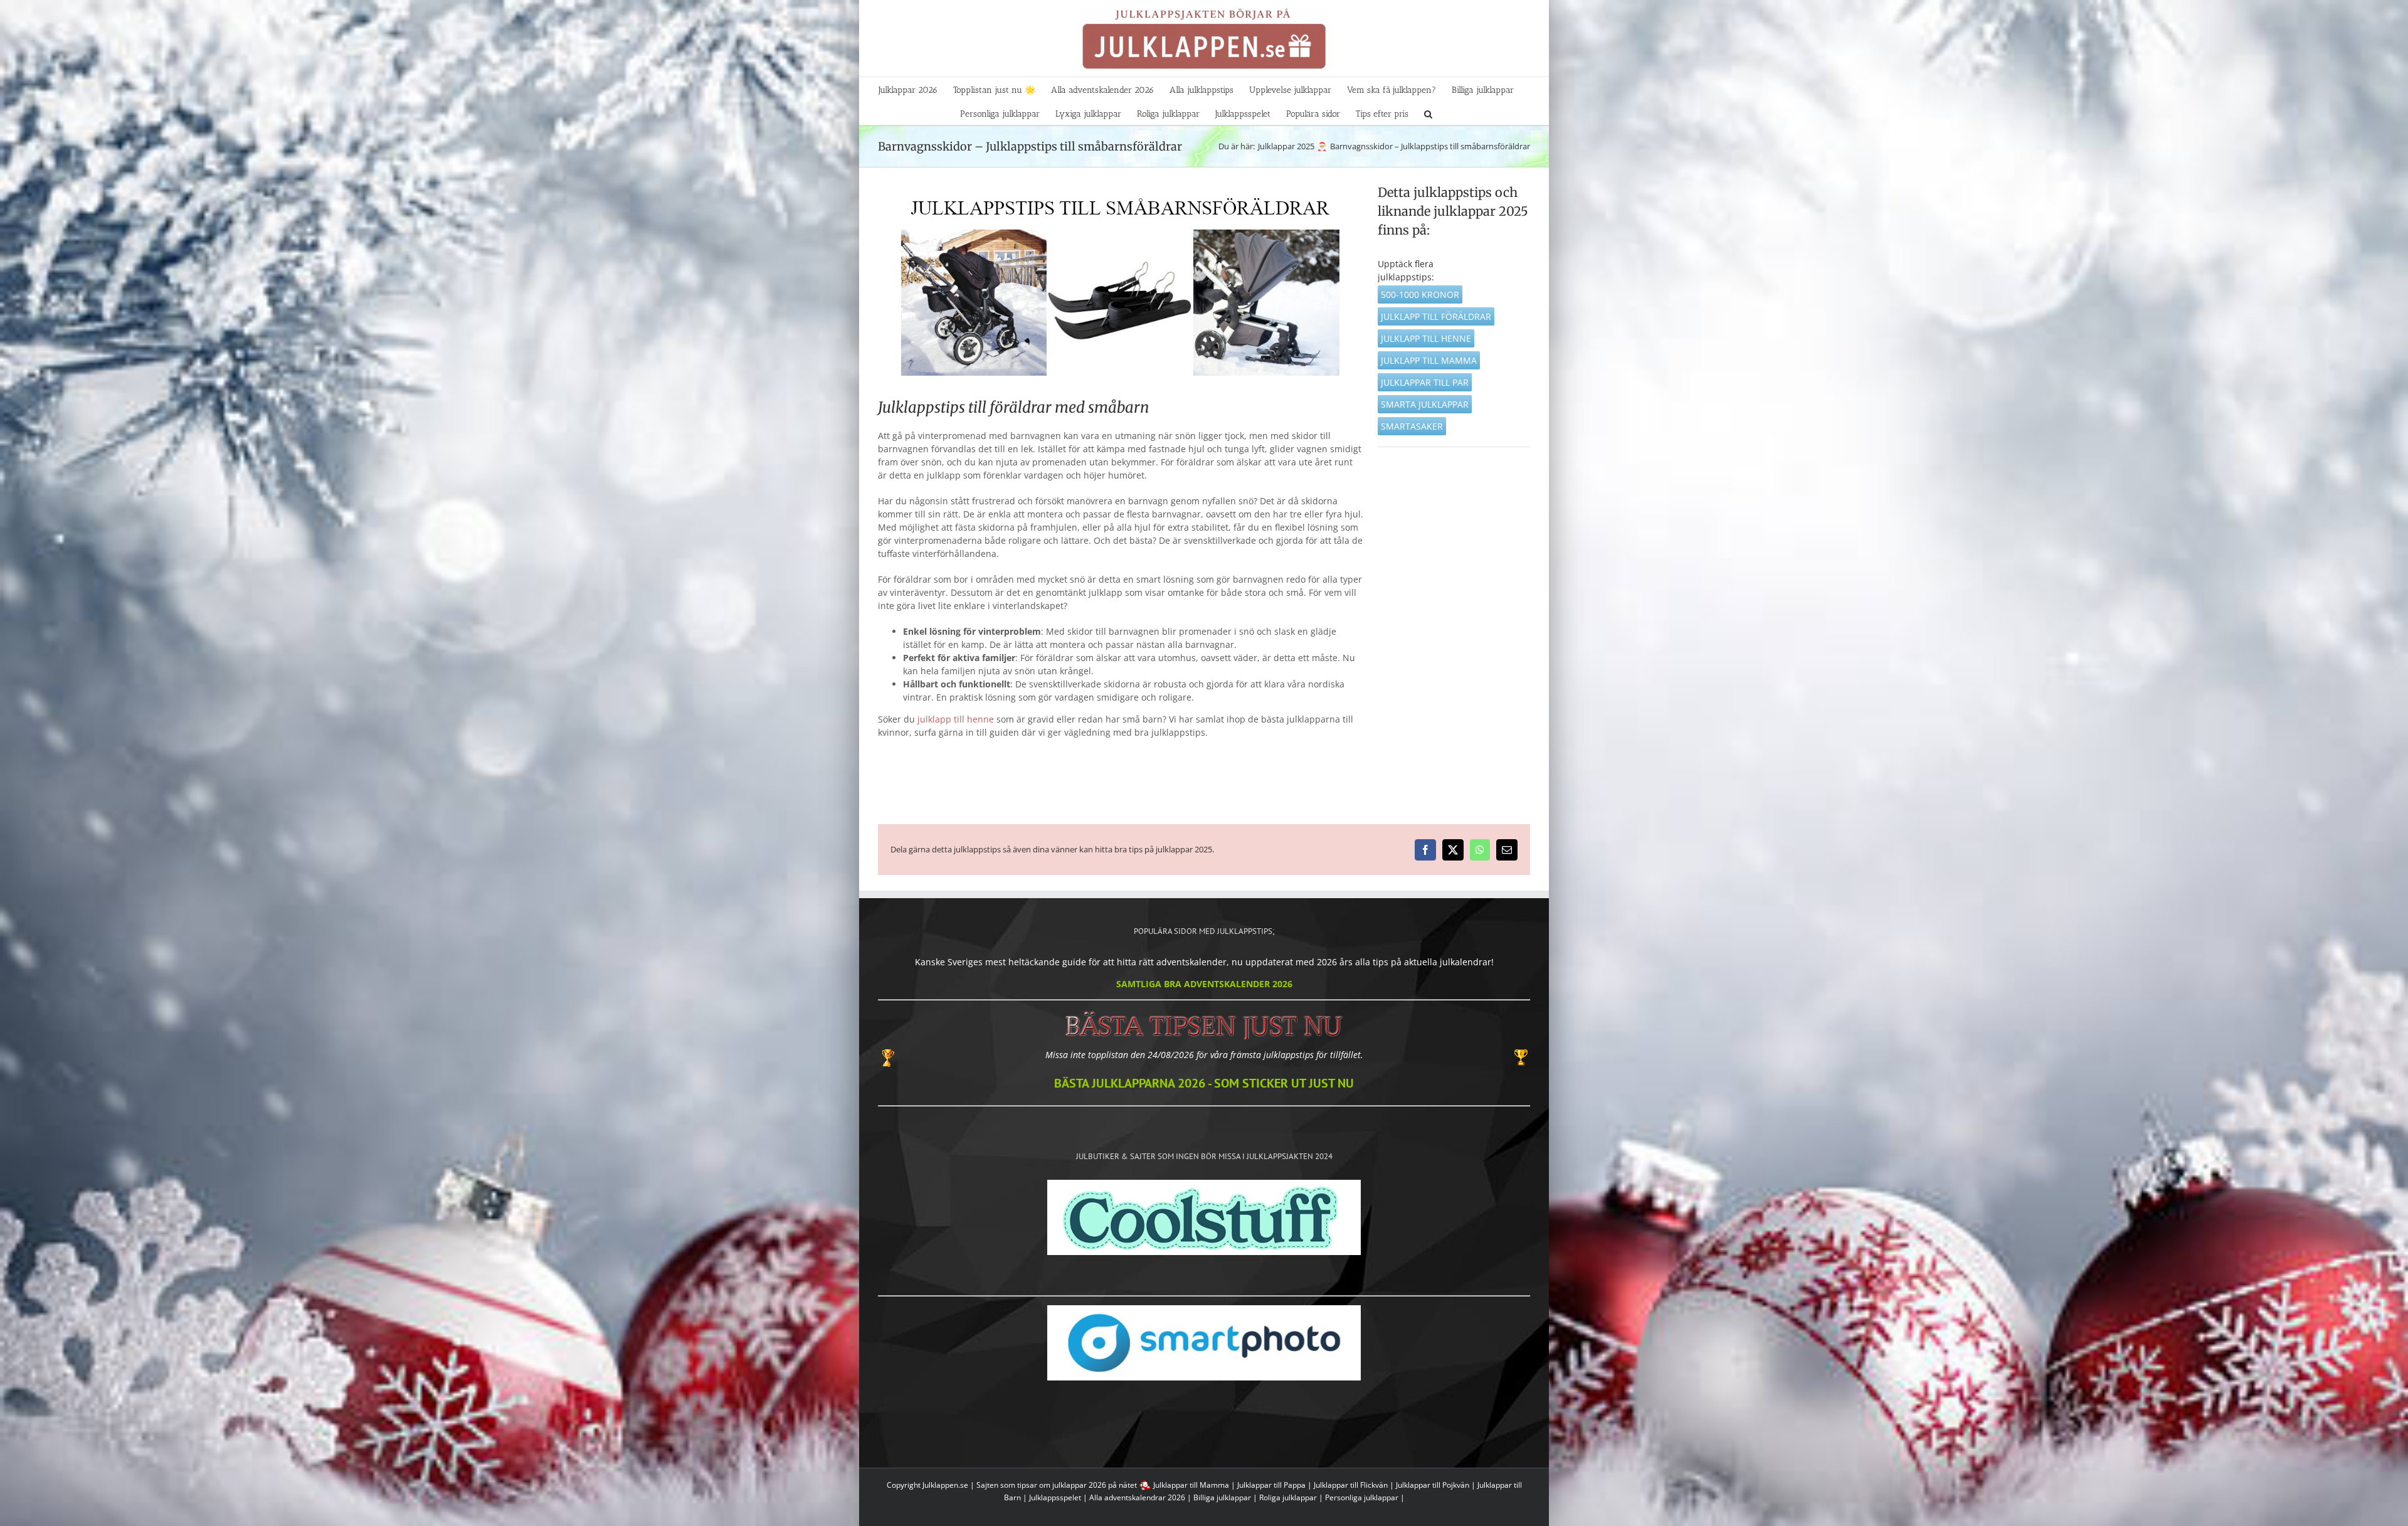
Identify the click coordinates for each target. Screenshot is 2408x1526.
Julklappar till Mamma (1191, 1485)
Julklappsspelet (1055, 1497)
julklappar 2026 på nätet (1095, 1485)
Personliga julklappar (1362, 1497)
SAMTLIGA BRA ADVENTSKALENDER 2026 (1204, 984)
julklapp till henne (956, 719)
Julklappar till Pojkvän (1433, 1485)
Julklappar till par (1425, 382)
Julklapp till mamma (1429, 360)
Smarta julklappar (1425, 404)
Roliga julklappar (1288, 1497)
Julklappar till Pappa (1271, 1485)
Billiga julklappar (1222, 1497)
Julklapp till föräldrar (1436, 316)
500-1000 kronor (1420, 294)
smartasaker (1412, 426)
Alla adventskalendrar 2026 (1137, 1497)
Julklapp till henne (1426, 338)
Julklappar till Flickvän (1351, 1485)
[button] (1428, 113)
